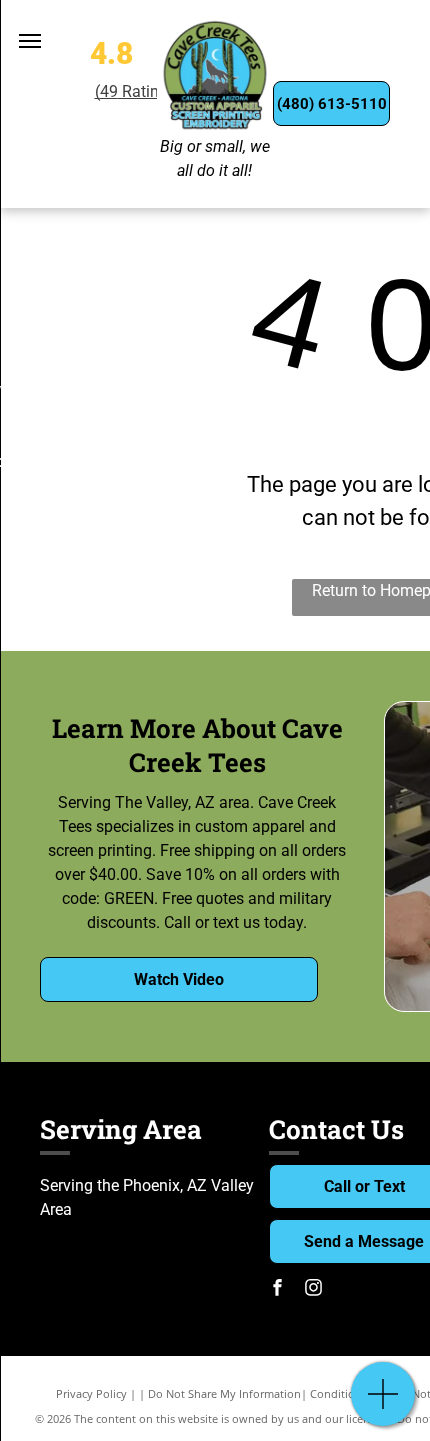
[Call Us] (383, 1404)
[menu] (30, 41)
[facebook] (277, 1289)
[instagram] (313, 1289)
